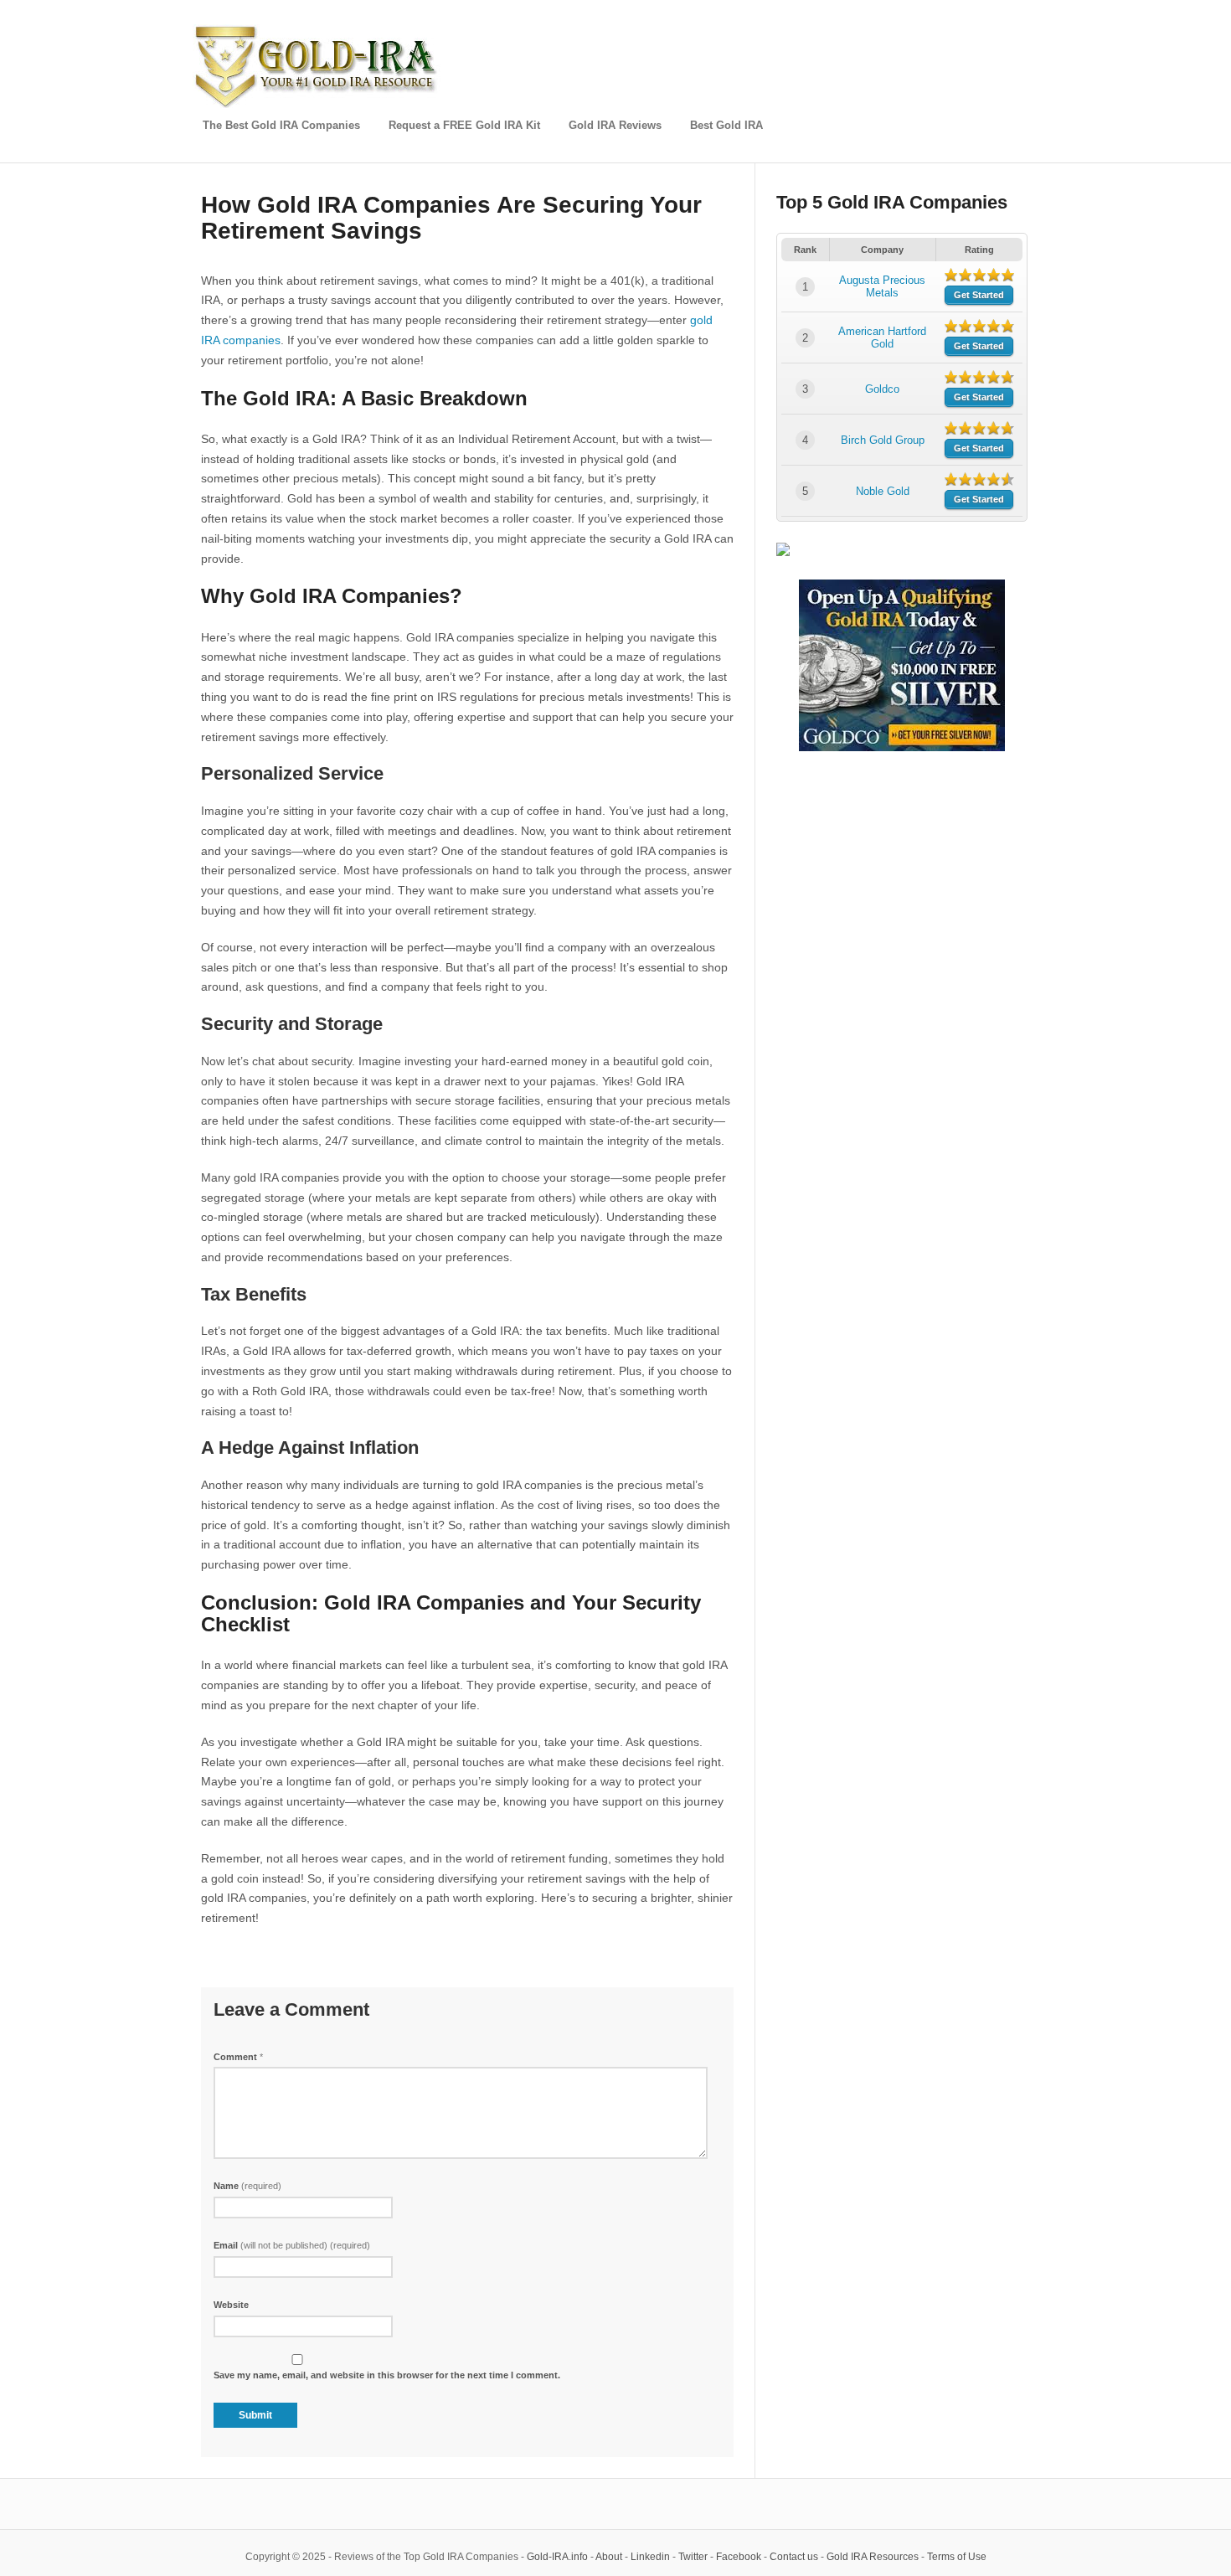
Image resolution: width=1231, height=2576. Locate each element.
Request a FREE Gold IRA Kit (464, 125)
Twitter (693, 2557)
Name (247, 2186)
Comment (238, 2057)
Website (231, 2305)
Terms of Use (957, 2557)
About (609, 2557)
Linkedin (650, 2557)
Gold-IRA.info (557, 2557)
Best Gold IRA (726, 125)
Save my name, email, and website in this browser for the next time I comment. (387, 2375)
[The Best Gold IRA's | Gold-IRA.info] (318, 105)
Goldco (882, 389)
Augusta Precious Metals (882, 286)
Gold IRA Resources (873, 2557)
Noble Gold (883, 491)
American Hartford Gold (882, 337)
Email (292, 2245)
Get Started (979, 295)
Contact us (794, 2557)
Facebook (739, 2557)
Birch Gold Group (883, 440)
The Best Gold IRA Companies (281, 125)
